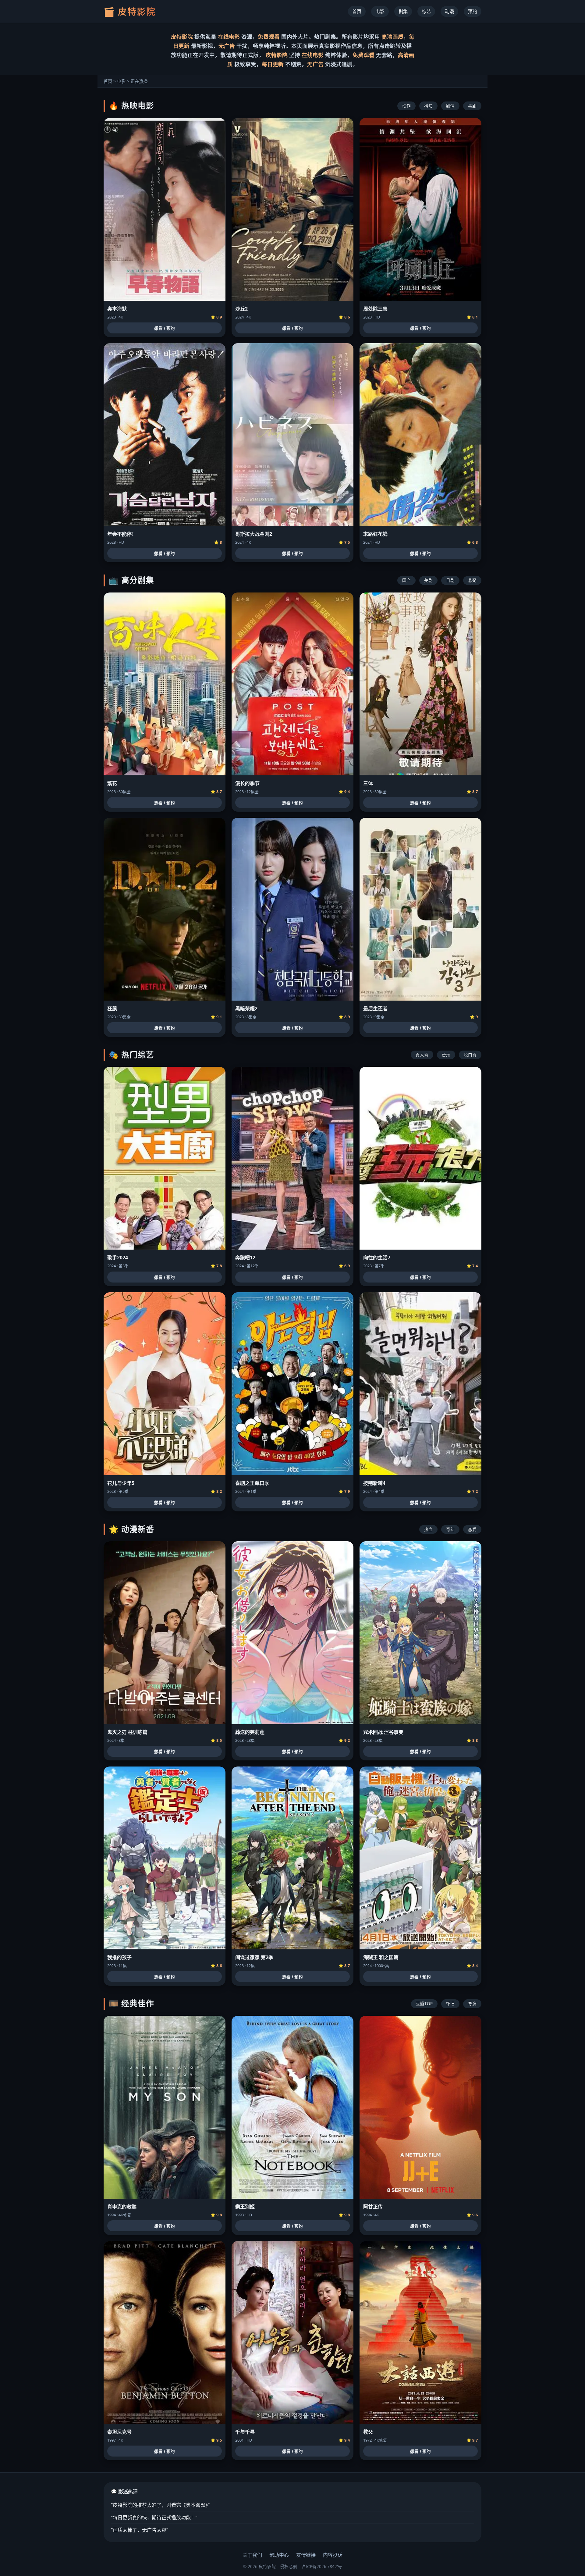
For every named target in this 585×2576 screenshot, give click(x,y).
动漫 (449, 11)
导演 (472, 2003)
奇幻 (450, 1529)
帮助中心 (279, 2555)
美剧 (428, 580)
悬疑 (472, 580)
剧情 (450, 106)
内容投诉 (333, 2555)
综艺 (426, 11)
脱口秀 (470, 1055)
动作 (406, 106)
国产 (406, 580)
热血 (428, 1529)
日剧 (450, 580)
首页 (357, 11)
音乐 (446, 1055)
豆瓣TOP (424, 2003)
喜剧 (472, 106)
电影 (380, 11)
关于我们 (252, 2555)
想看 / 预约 (165, 328)
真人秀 (422, 1055)
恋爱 (472, 1529)
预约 (473, 11)
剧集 (403, 11)
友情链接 (306, 2555)
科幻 (428, 106)
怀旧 (450, 2003)
